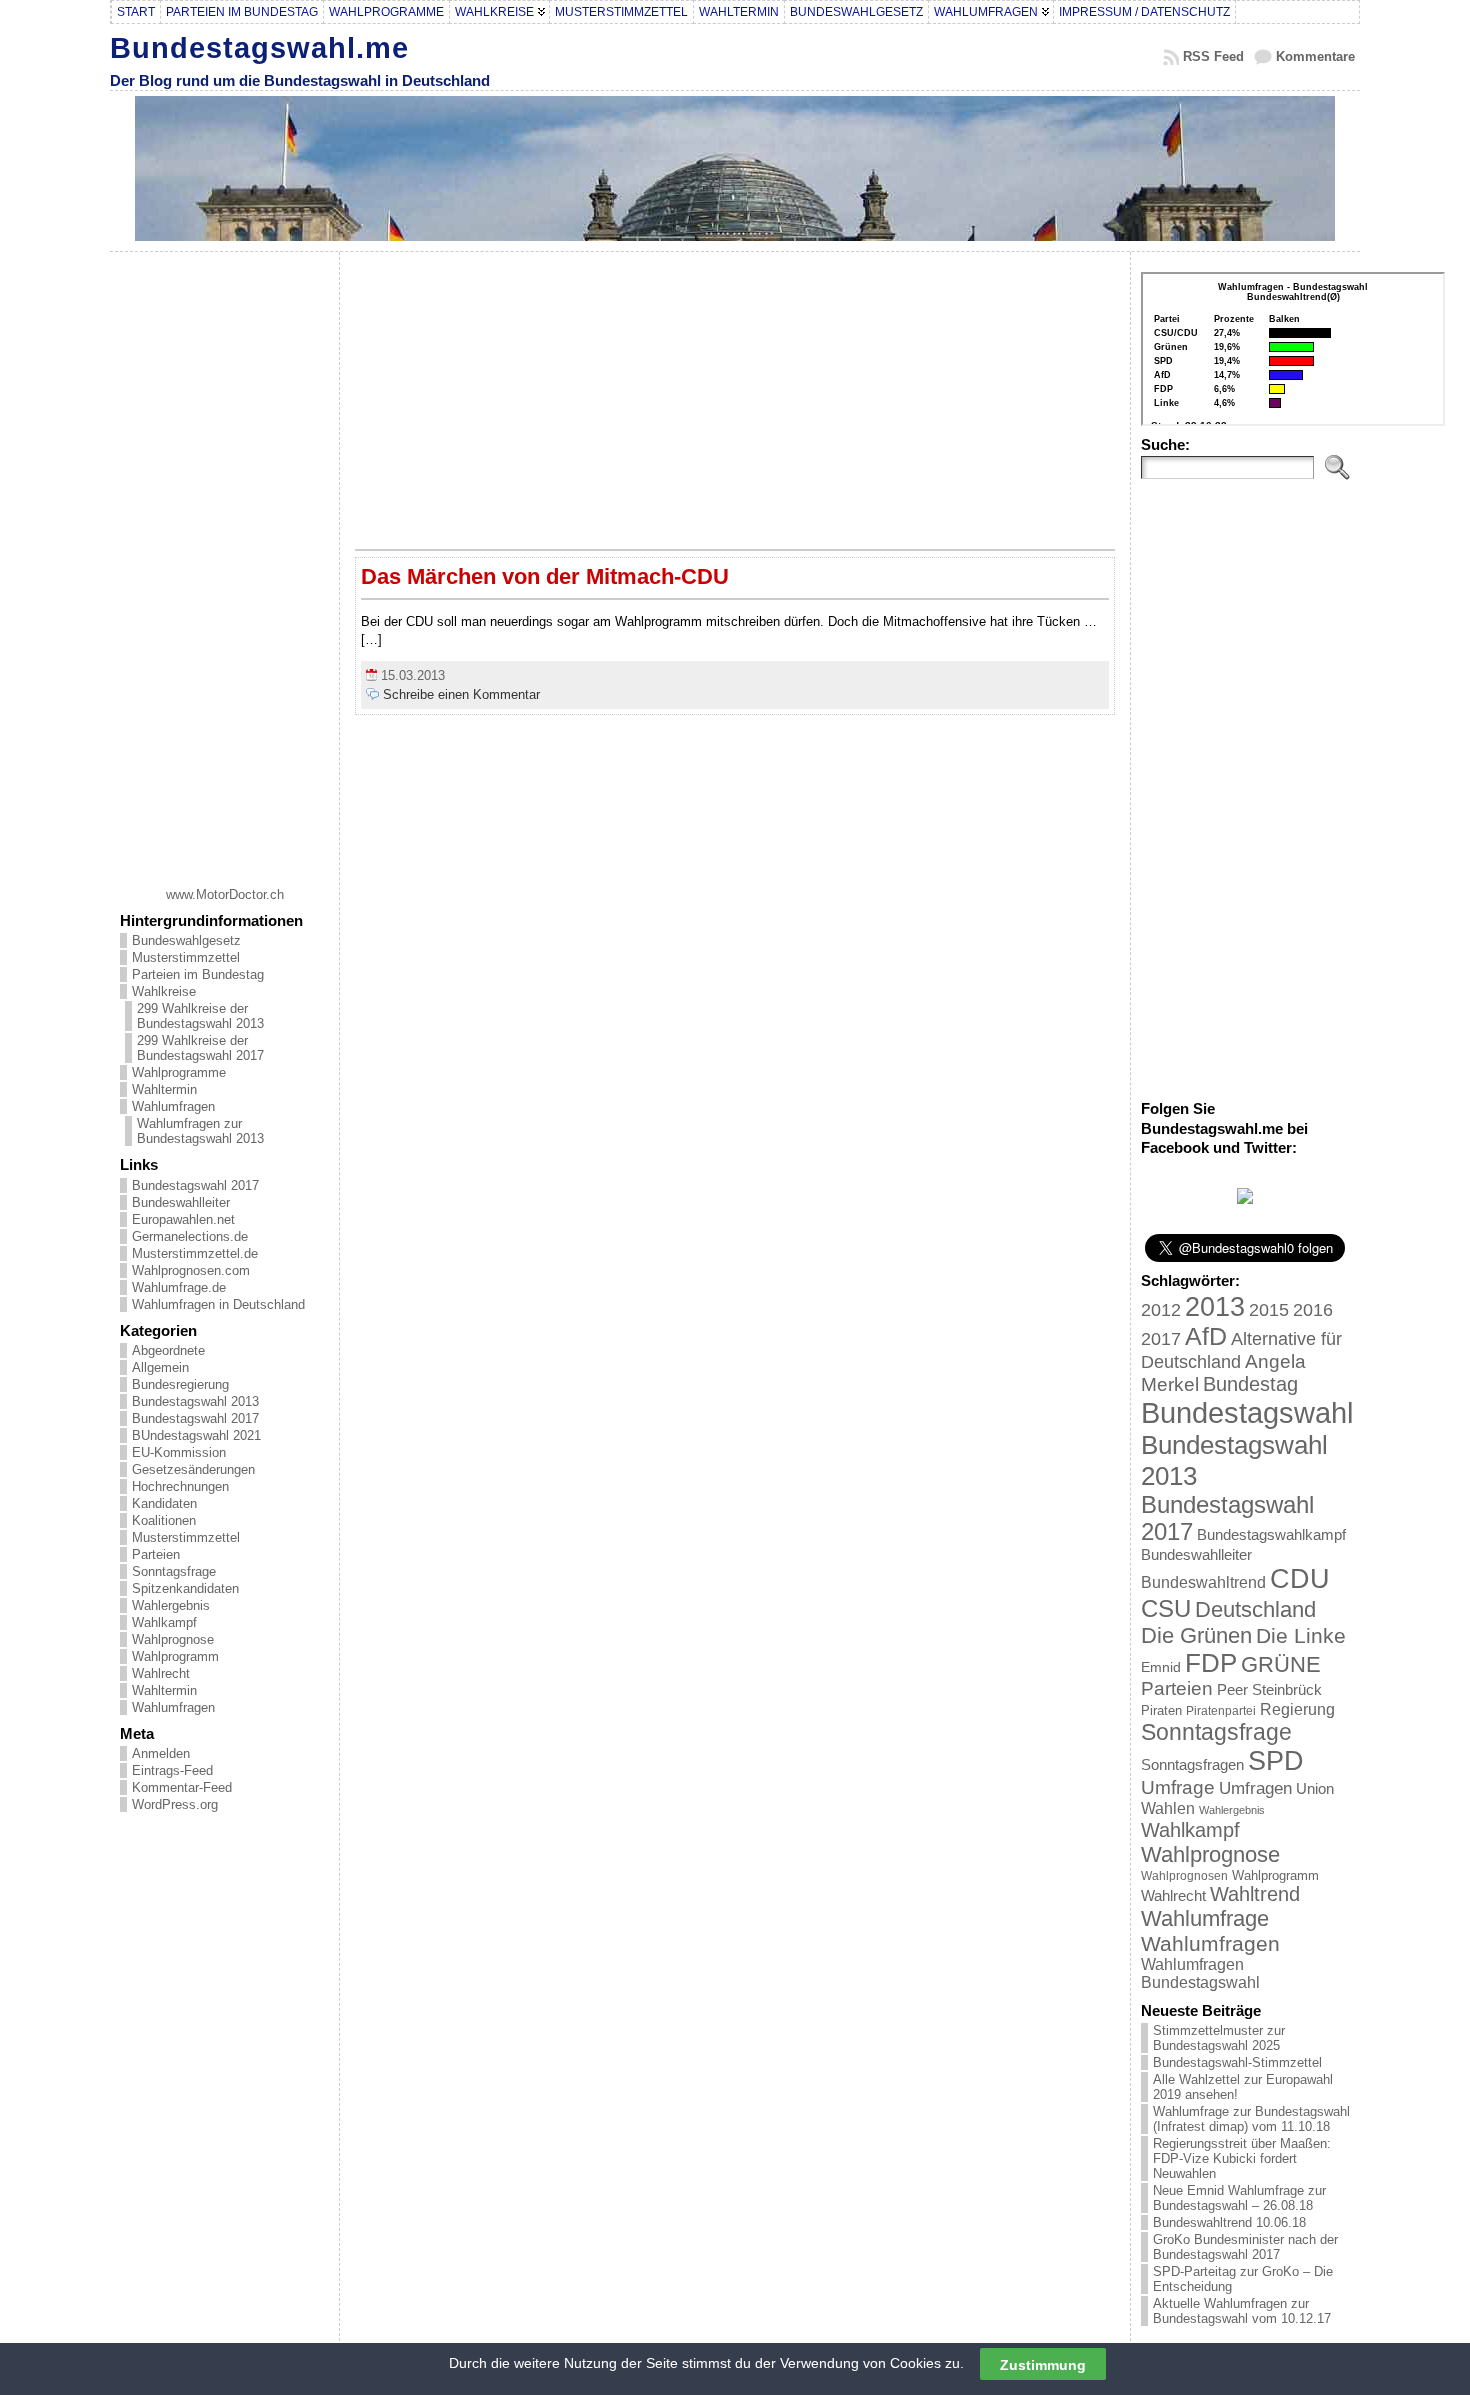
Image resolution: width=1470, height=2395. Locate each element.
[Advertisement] (225, 562)
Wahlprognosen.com (191, 1270)
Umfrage (1178, 1787)
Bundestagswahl (1247, 1412)
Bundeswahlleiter (181, 1202)
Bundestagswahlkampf (1271, 1534)
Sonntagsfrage (174, 1571)
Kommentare (1315, 56)
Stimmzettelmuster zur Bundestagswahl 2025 (1219, 2038)
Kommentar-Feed (182, 1787)
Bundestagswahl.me (259, 47)
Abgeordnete (168, 1350)
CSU (1166, 1608)
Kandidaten (164, 1503)
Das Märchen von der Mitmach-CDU (545, 576)
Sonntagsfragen (1192, 1764)
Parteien (156, 1554)
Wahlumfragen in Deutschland (218, 1304)
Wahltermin (164, 1089)
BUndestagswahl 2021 (196, 1435)
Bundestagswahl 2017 (195, 1185)
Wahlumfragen (173, 1106)
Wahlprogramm (175, 1656)
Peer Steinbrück (1269, 1689)
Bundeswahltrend (1203, 1582)
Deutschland (1255, 1609)
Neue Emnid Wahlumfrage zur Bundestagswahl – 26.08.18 (1239, 2198)
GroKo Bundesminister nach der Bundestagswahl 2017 (1245, 2247)
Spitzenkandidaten (185, 1588)
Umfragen (1255, 1788)
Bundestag (1250, 1384)
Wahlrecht (161, 1673)
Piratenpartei (1221, 1711)
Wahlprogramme (179, 1072)
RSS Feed (1213, 56)
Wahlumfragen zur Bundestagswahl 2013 (200, 1131)
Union (1315, 1788)
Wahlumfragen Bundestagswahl (1200, 1973)
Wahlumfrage (1205, 1918)
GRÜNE (1281, 1664)
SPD (1276, 1761)
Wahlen (1168, 1808)
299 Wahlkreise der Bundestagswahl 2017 (200, 1048)
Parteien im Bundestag (198, 974)
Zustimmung (1043, 2364)
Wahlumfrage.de (179, 1287)
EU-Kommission (179, 1452)
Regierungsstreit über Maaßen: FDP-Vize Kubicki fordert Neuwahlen (1242, 2158)
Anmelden (161, 1753)
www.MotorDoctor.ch (225, 894)
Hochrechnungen (180, 1486)
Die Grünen (1196, 1635)
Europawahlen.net (183, 1219)
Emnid (1161, 1667)
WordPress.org (175, 1804)
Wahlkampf (164, 1622)
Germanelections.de (190, 1236)
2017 (1161, 1339)
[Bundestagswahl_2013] (1245, 1199)
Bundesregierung (180, 1384)
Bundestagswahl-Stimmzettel (1237, 2062)
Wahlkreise (164, 991)
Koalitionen (164, 1520)
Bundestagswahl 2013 (195, 1401)
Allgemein (160, 1367)
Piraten (1161, 1710)
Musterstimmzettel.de (195, 1253)
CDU (1300, 1578)
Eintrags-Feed (172, 1770)
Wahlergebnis (171, 1605)
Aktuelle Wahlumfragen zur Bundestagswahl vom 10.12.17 (1242, 2311)
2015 (1269, 1310)
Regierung (1297, 1709)
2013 (1215, 1306)
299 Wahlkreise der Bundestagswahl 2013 (200, 1016)
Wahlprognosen (1184, 1876)
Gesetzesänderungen (193, 1469)
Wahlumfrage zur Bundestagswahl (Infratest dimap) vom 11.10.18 (1251, 2119)
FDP (1211, 1663)
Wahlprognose (173, 1639)
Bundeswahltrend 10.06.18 (1229, 2222)
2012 (1161, 1310)
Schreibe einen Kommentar (461, 694)
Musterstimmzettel (186, 957)
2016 (1313, 1309)
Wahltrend (1255, 1894)
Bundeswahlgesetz (186, 940)
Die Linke (1301, 1635)
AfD (1206, 1336)
